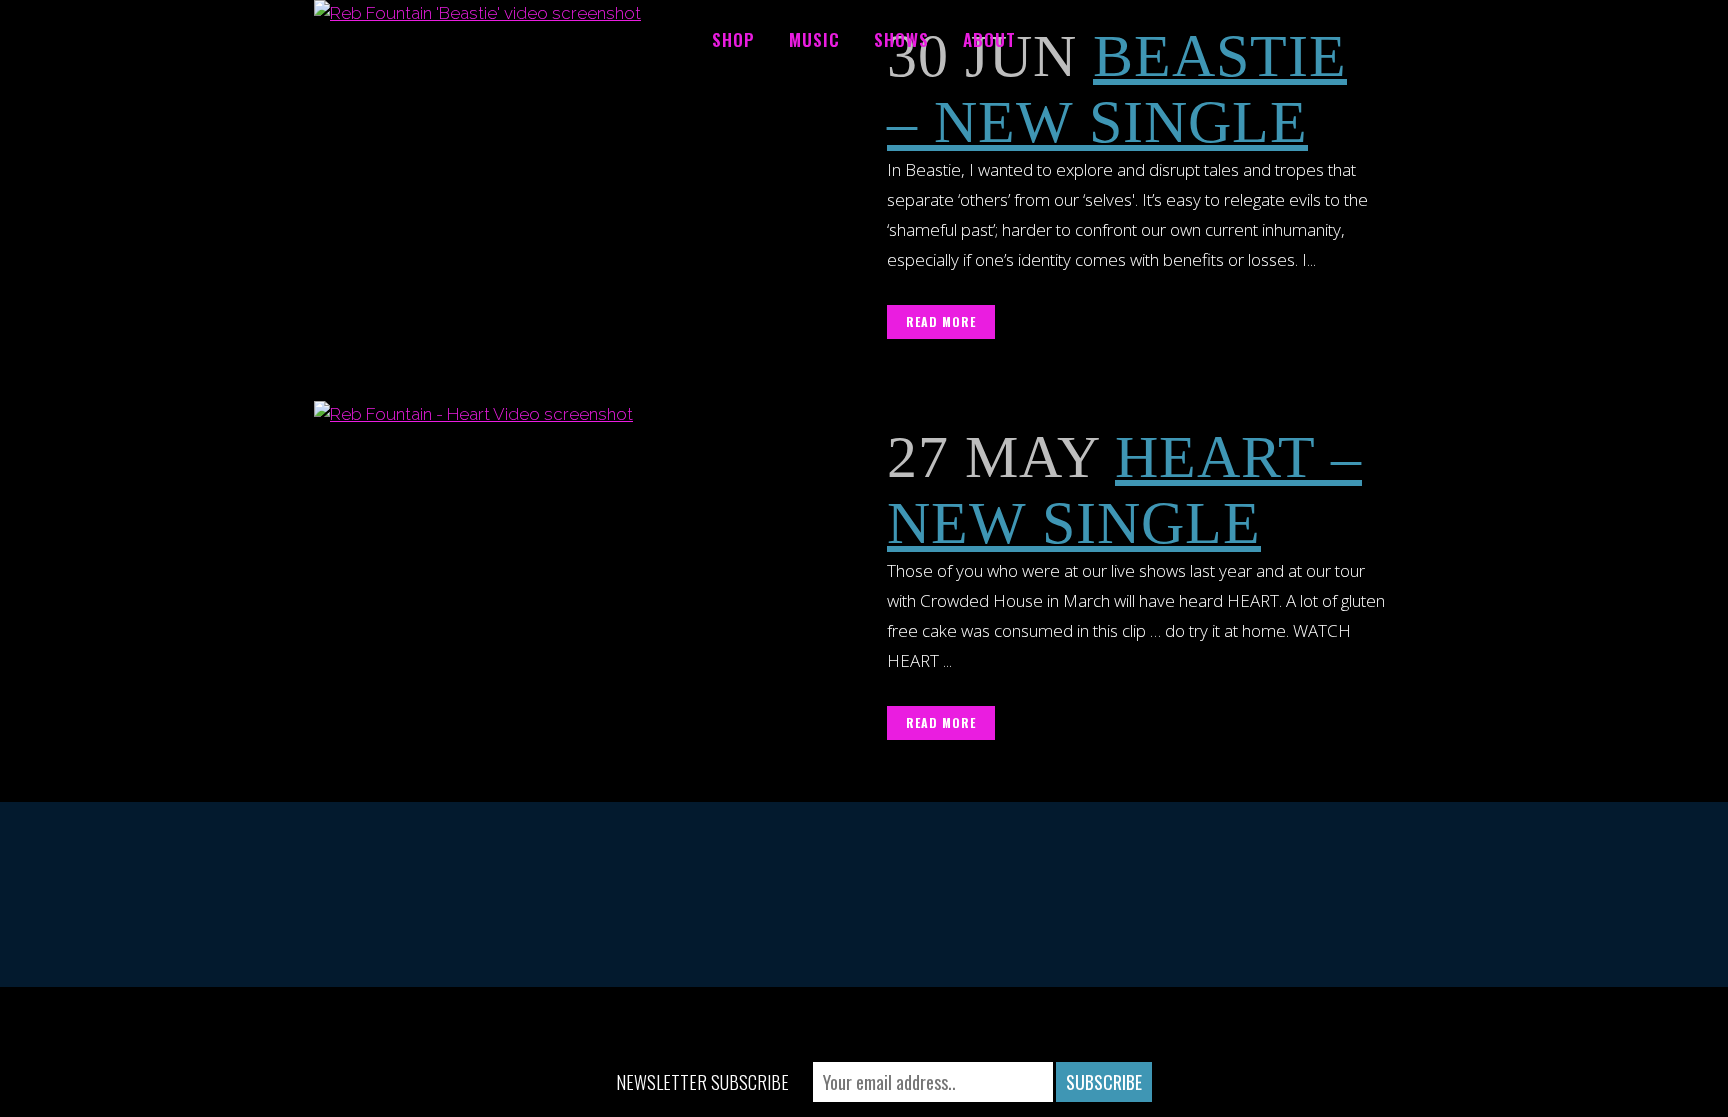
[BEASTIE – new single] (589, 154)
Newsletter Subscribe (702, 1082)
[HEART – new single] (589, 555)
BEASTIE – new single (1117, 89)
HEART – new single (1124, 490)
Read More (941, 321)
